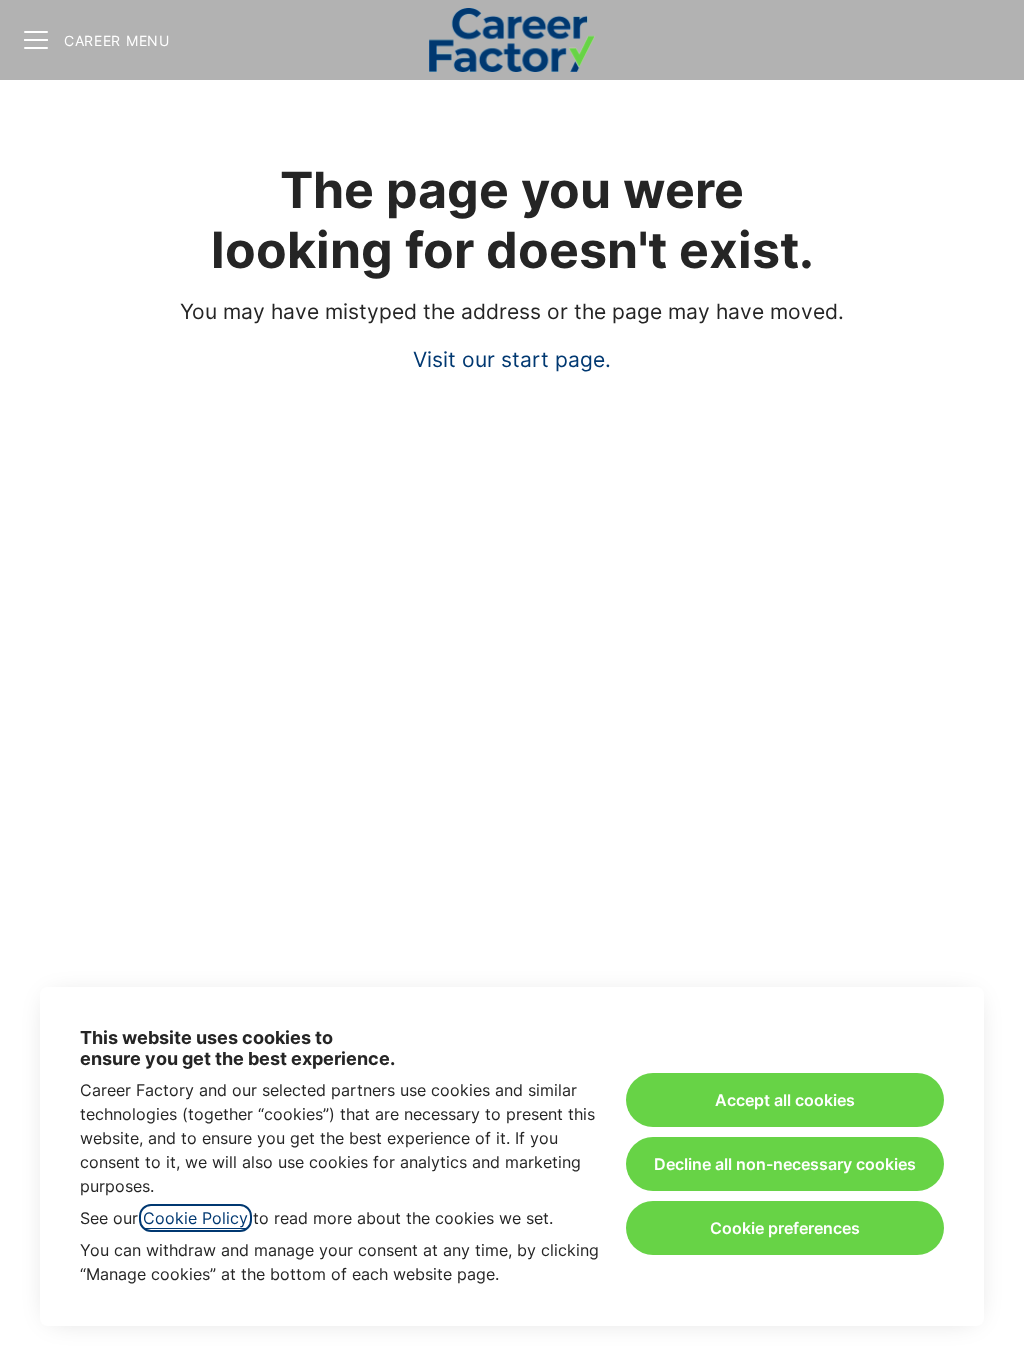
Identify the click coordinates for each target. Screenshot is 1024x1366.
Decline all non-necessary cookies (785, 1164)
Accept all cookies (785, 1100)
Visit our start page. (512, 359)
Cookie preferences (785, 1228)
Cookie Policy (195, 1218)
